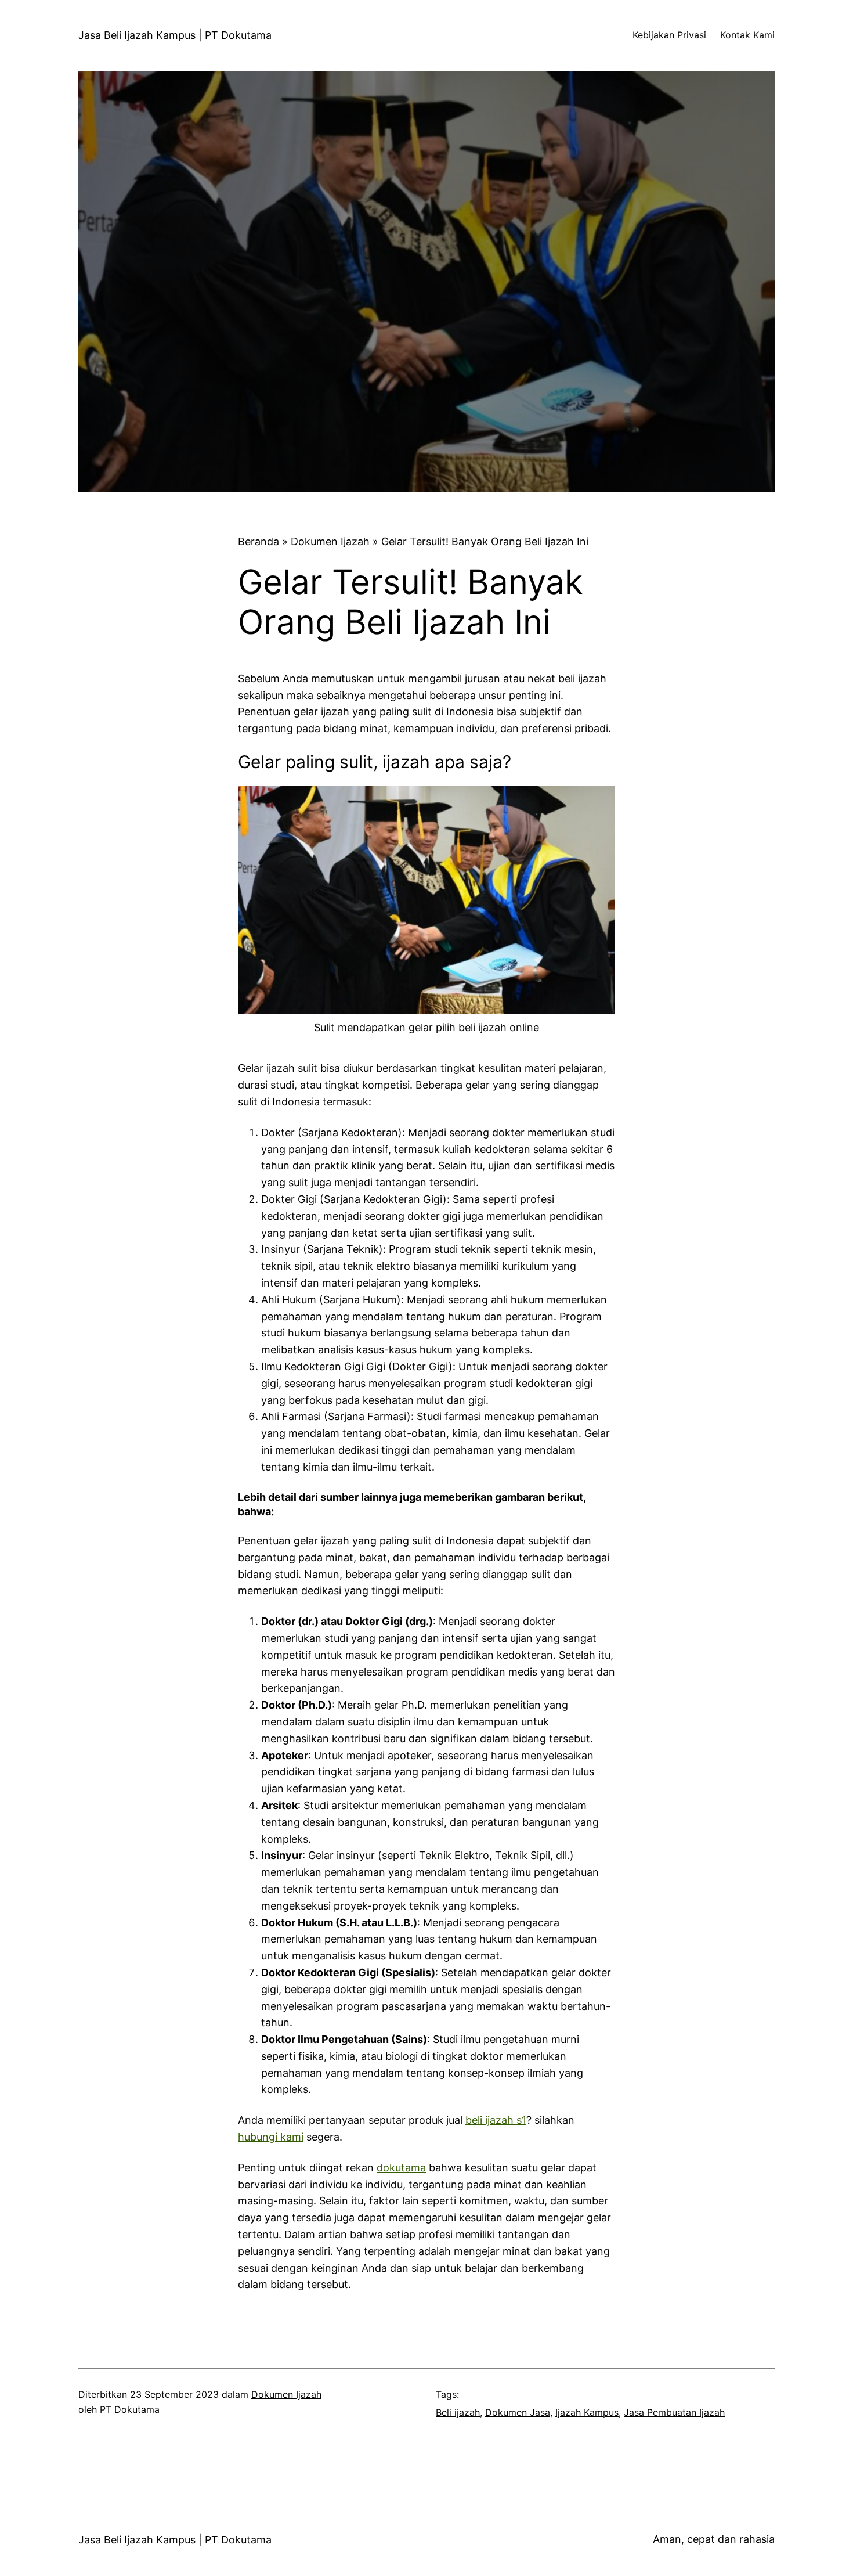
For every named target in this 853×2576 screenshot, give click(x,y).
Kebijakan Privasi (669, 35)
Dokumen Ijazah (330, 541)
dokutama (401, 2168)
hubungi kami (271, 2137)
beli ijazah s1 (496, 2120)
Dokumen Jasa (518, 2412)
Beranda (259, 541)
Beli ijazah (458, 2412)
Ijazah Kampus (587, 2412)
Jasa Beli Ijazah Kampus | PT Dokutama (175, 35)
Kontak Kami (747, 35)
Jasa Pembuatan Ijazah (674, 2412)
